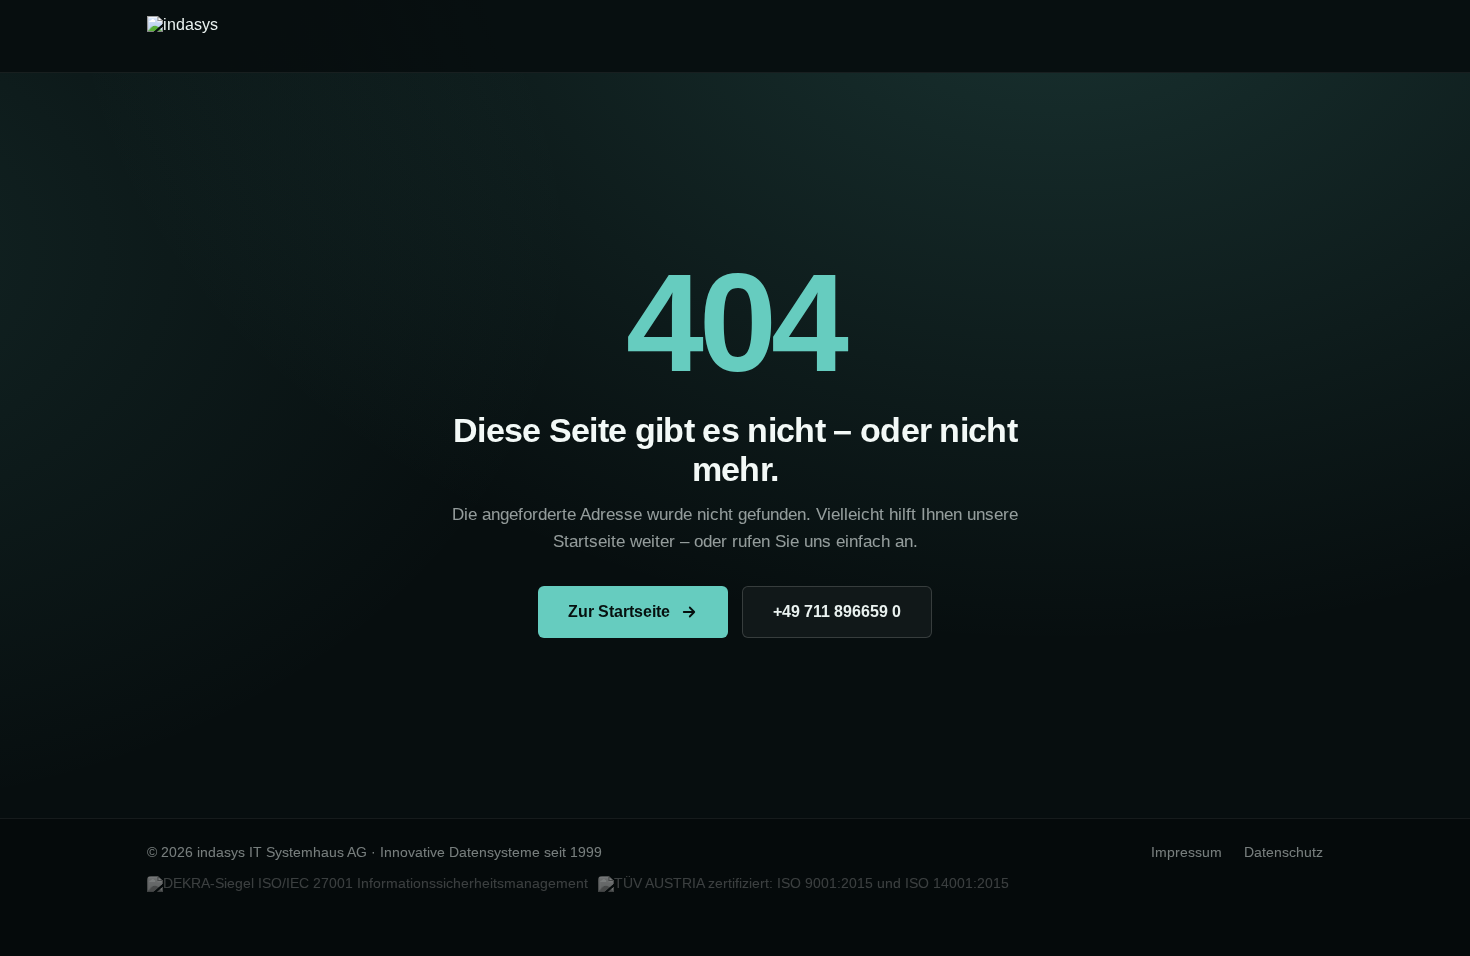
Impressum (1186, 852)
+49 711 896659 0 (837, 611)
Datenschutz (1283, 852)
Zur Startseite (619, 611)
